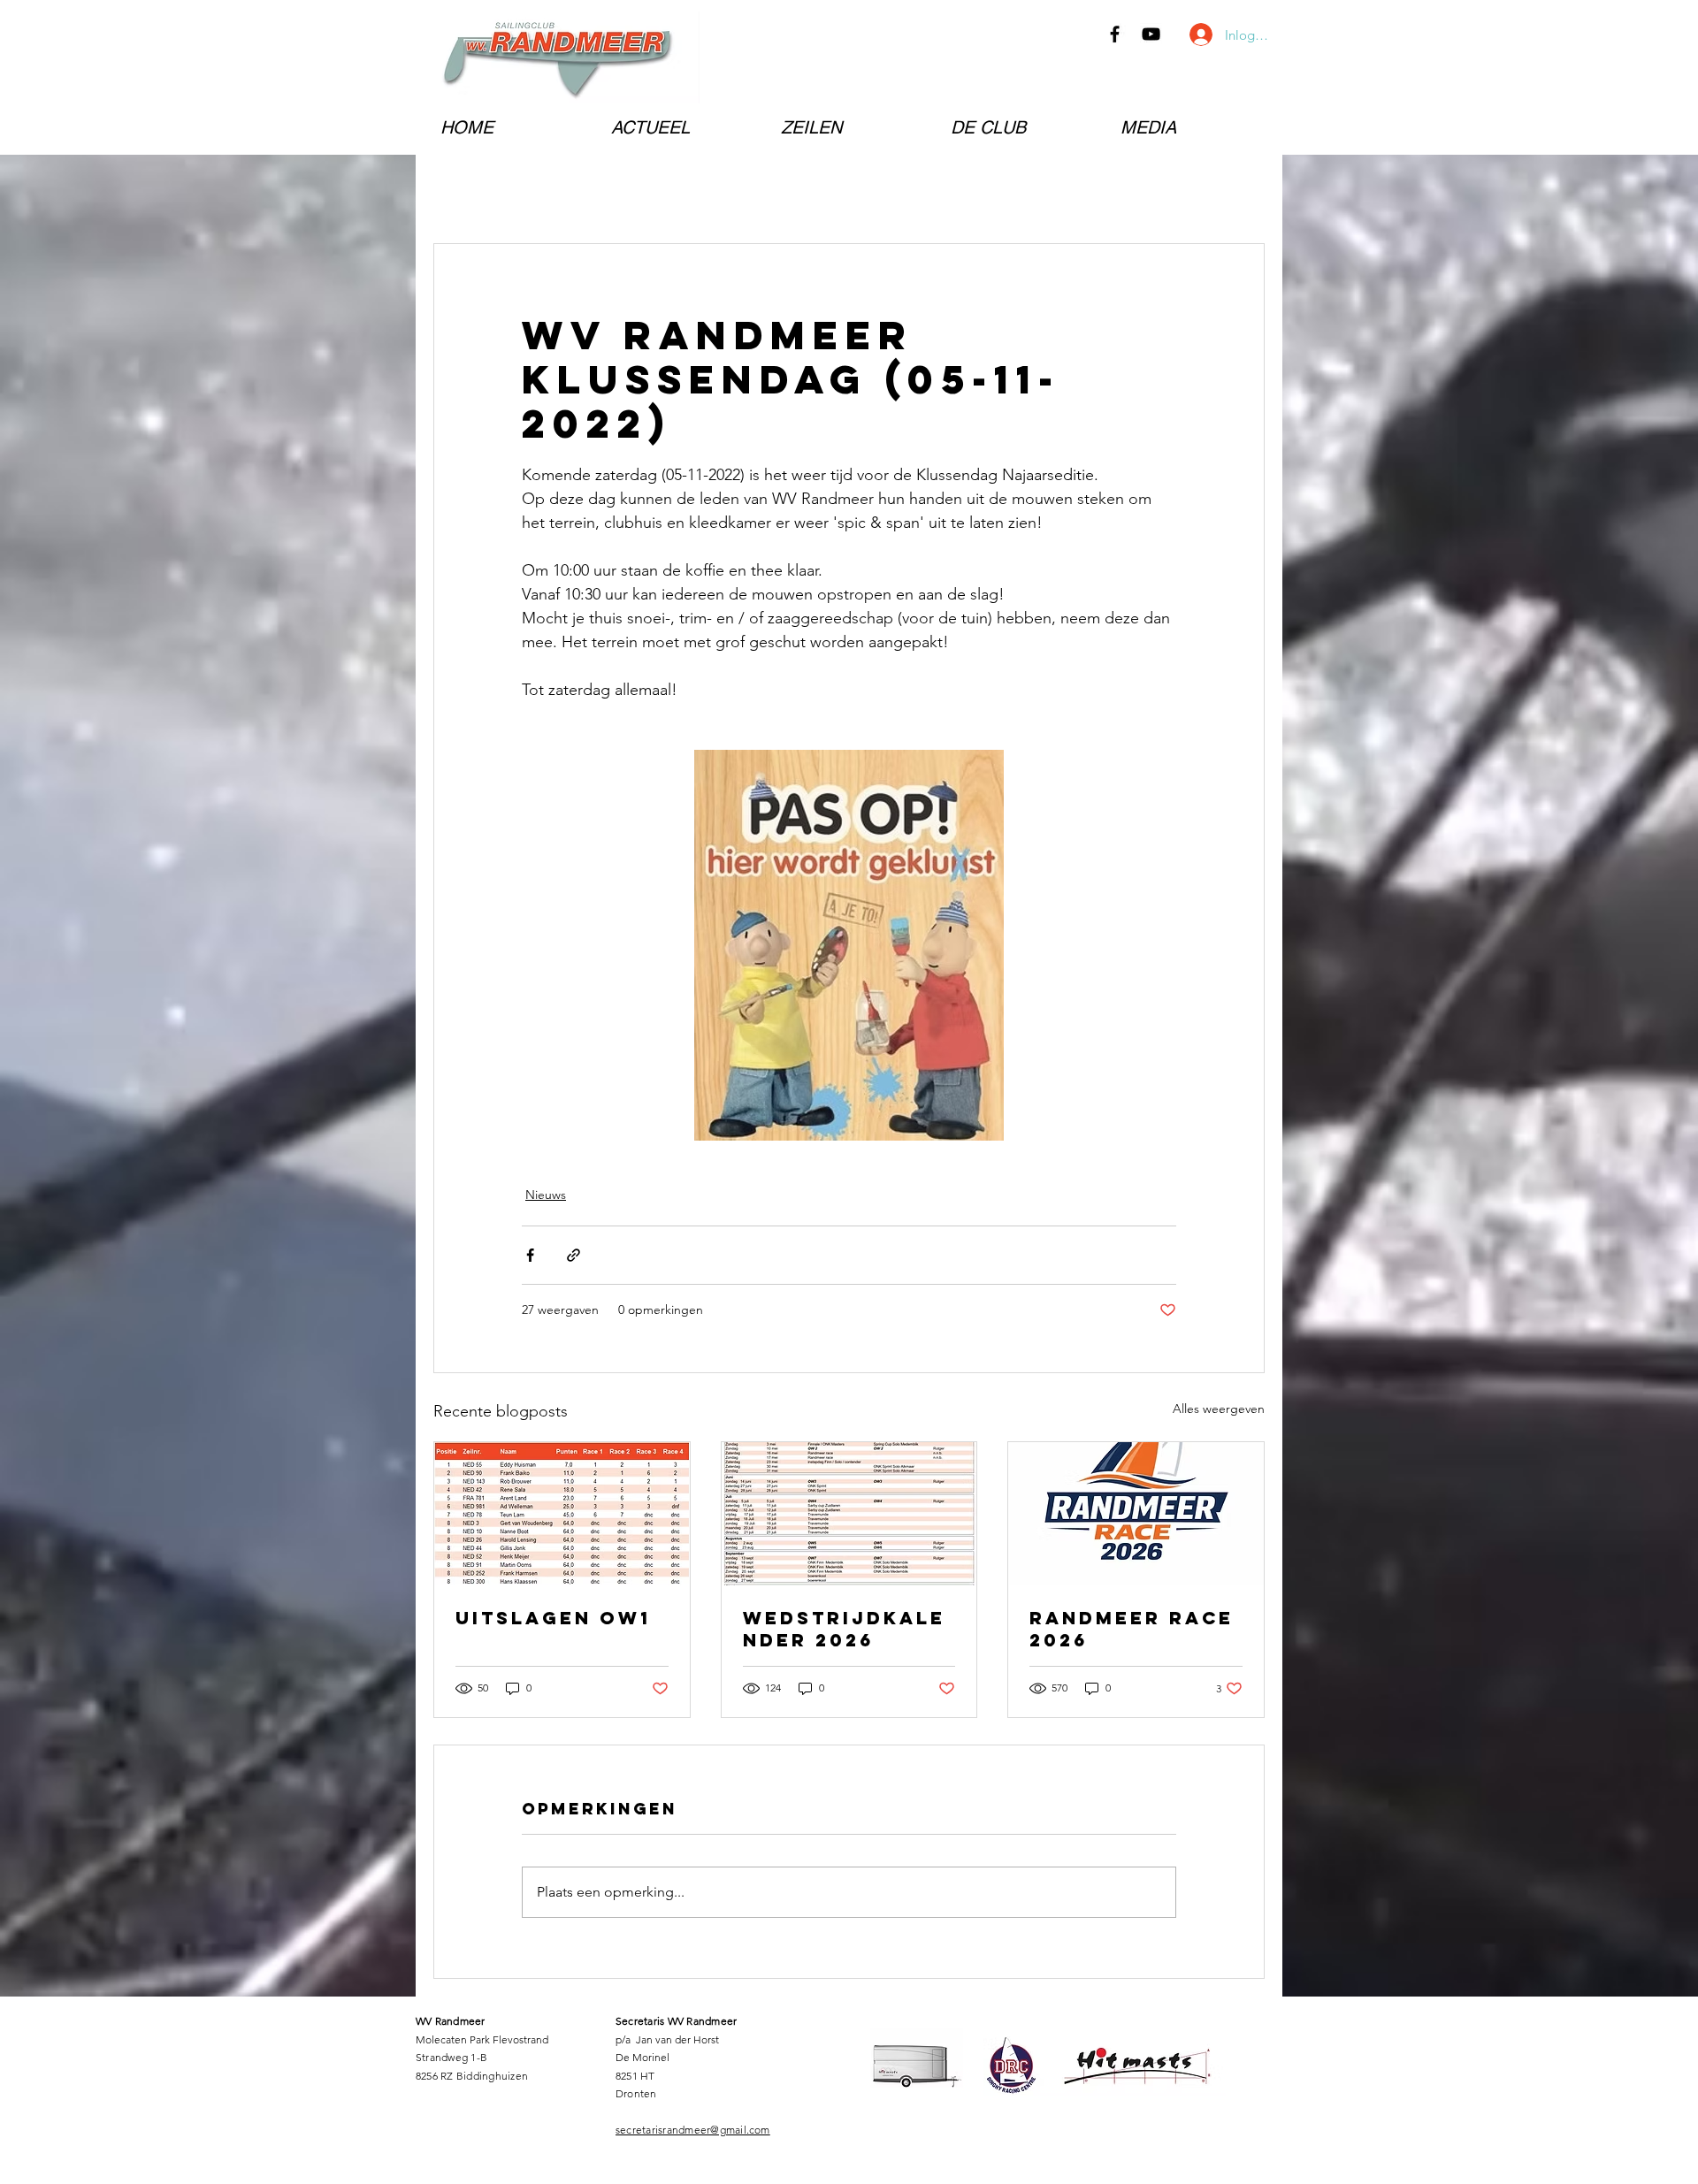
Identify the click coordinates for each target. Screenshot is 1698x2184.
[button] (683, 127)
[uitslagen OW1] (562, 1514)
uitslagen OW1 (553, 1618)
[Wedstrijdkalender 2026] (849, 1514)
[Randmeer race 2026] (1136, 1514)
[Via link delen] (574, 1255)
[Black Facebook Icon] (1115, 34)
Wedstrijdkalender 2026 (844, 1629)
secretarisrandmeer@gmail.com (693, 2130)
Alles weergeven (1219, 1409)
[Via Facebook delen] (530, 1255)
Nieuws (546, 1195)
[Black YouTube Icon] (1151, 34)
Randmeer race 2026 (1132, 1629)
